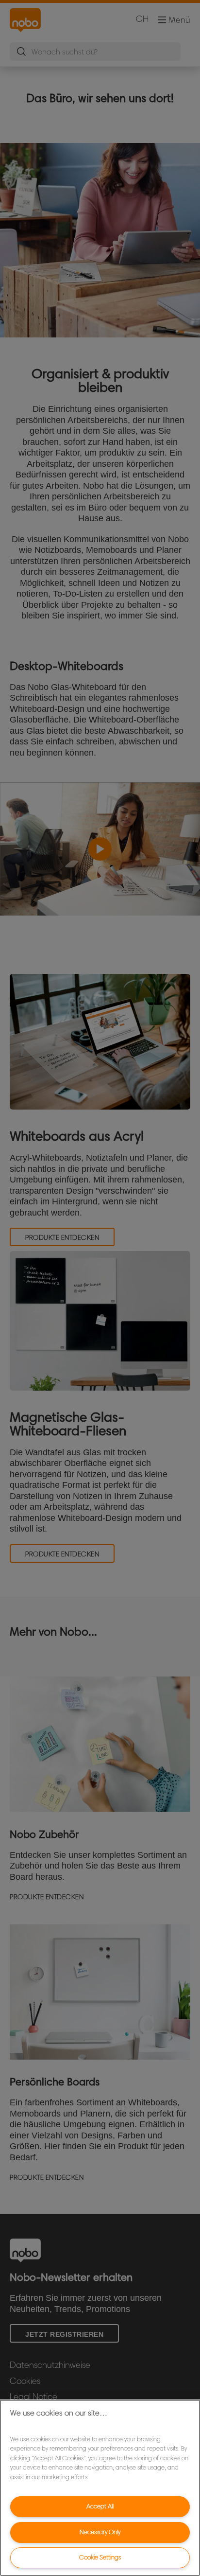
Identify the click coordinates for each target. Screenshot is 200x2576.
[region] (100, 2488)
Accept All (100, 2506)
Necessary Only (100, 2532)
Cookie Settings (100, 2557)
